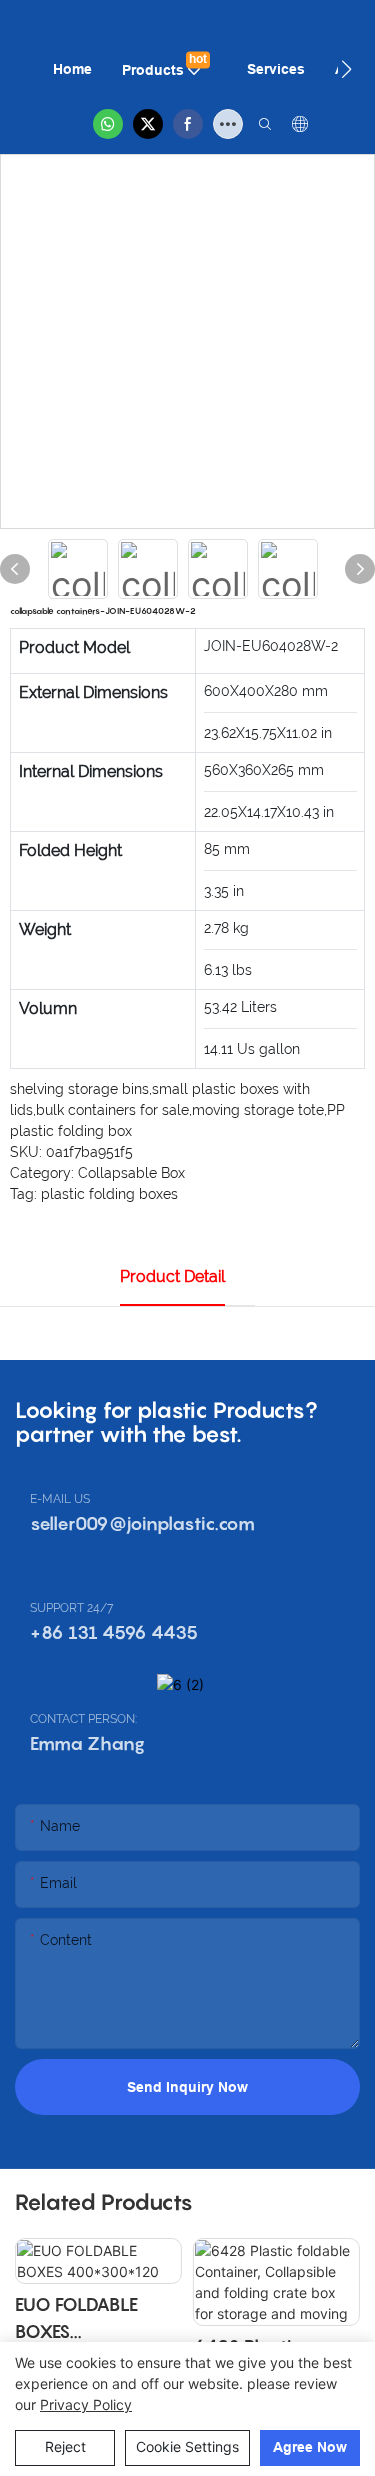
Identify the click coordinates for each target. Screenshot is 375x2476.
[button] (346, 69)
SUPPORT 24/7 (71, 1608)
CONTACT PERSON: (83, 1719)
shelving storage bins (79, 1089)
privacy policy (86, 2404)
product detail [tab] (172, 1276)
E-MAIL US (60, 1499)
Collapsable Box (131, 1173)
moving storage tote (258, 1110)
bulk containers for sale (112, 1110)
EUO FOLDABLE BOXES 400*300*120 (76, 2319)
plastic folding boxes (109, 1194)
